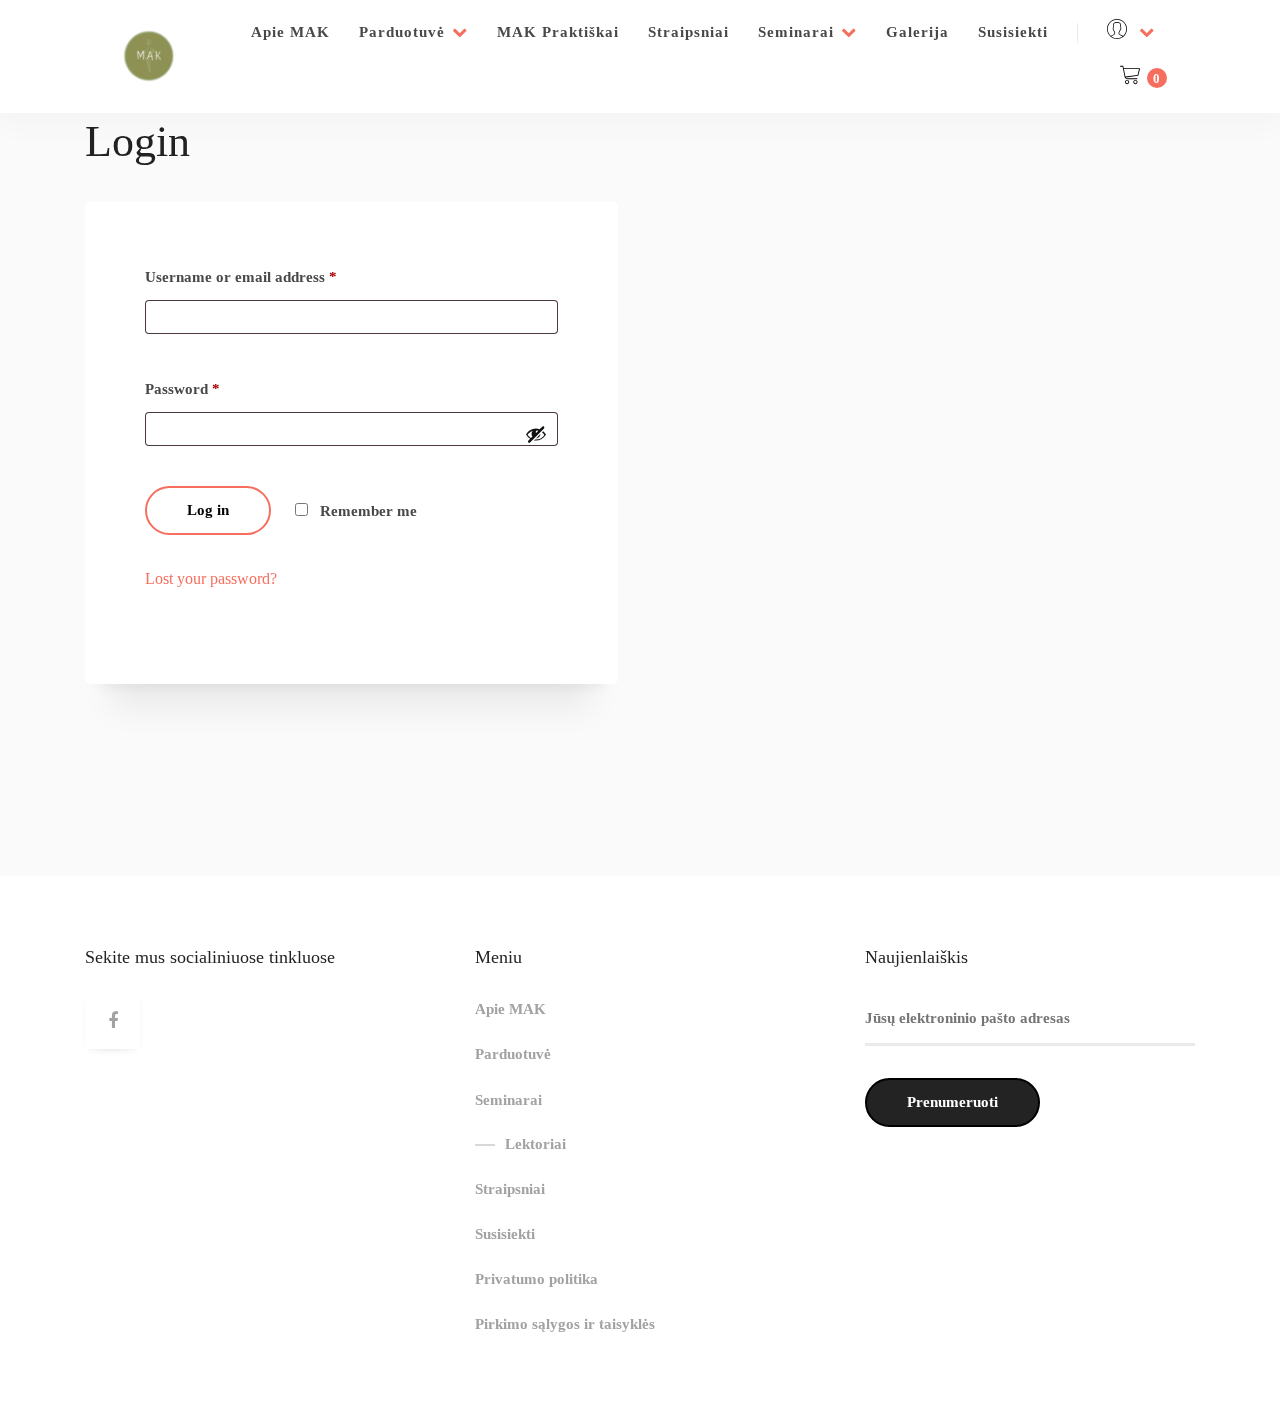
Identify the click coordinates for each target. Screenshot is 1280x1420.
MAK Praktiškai (558, 32)
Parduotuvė (402, 32)
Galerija (917, 32)
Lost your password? (211, 578)
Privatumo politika (536, 1279)
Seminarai (796, 32)
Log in (208, 510)
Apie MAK (290, 32)
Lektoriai (535, 1144)
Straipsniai (688, 32)
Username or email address (241, 277)
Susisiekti (1013, 32)
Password (182, 389)
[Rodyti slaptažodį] (536, 434)
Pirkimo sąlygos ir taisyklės (565, 1324)
